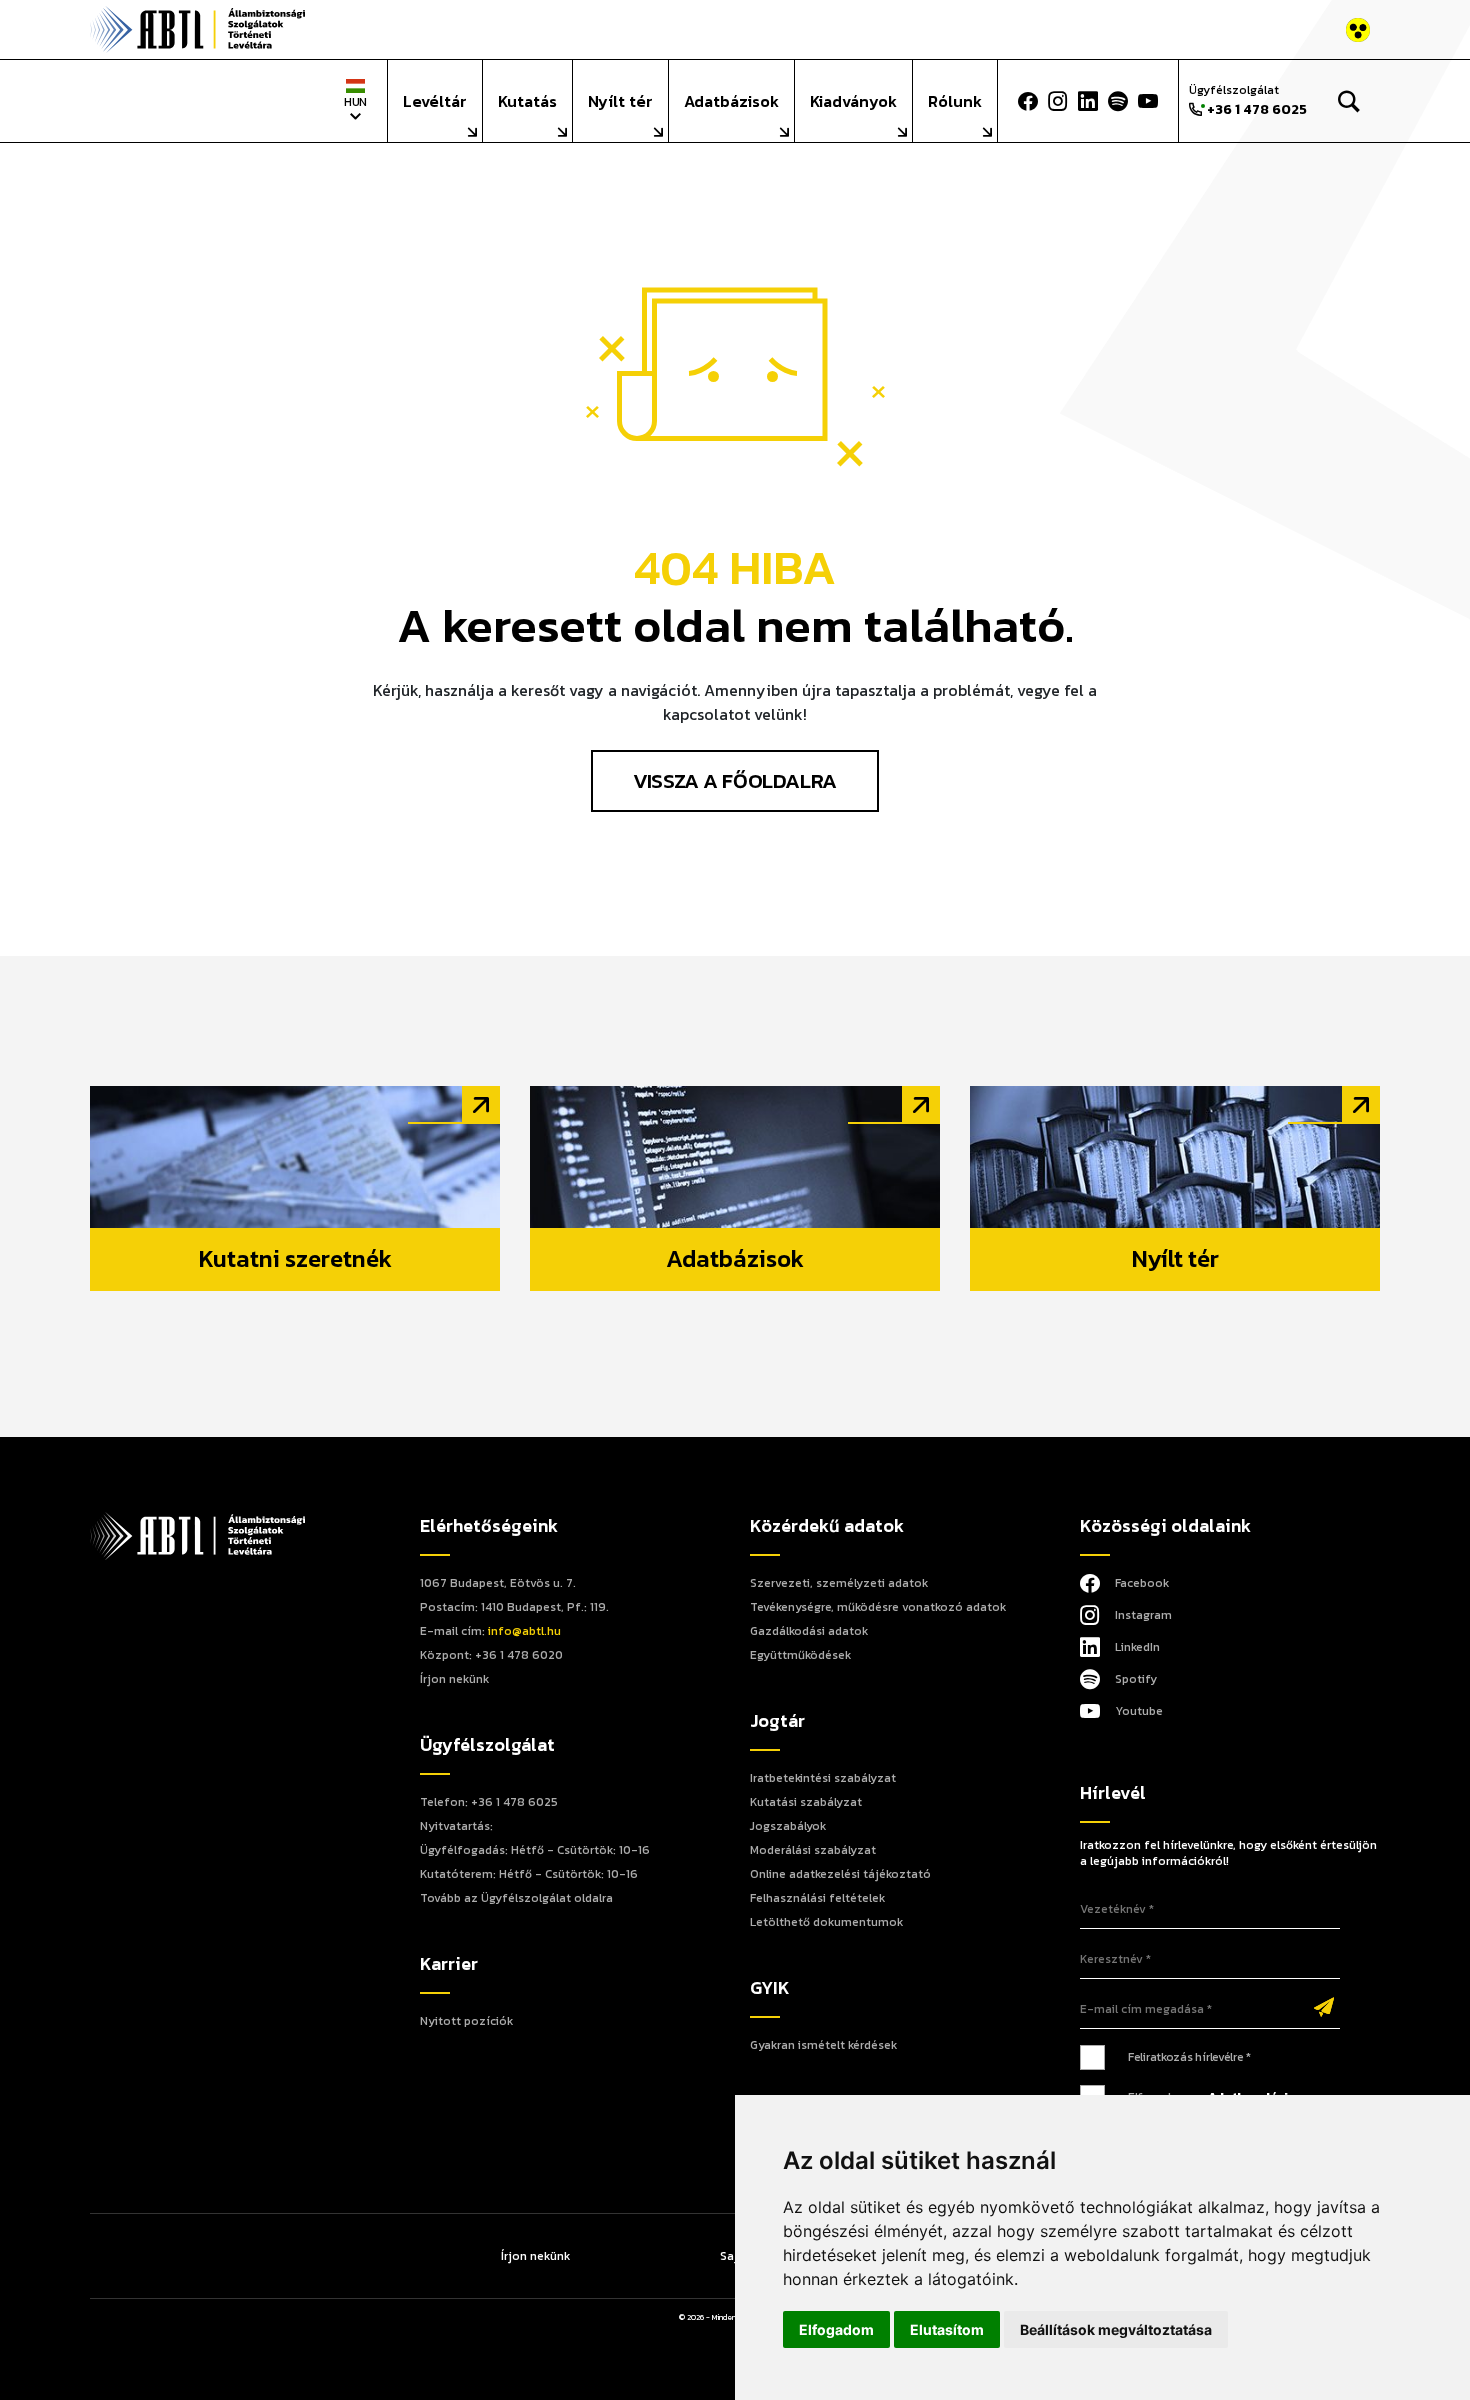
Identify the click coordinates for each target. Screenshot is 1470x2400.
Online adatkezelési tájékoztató (840, 1874)
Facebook (1142, 1583)
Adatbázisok (731, 101)
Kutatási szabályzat (806, 1802)
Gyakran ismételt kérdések (823, 2045)
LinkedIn (1137, 1647)
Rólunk (955, 101)
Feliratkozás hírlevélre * (1189, 2057)
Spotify (1136, 1679)
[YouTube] (1148, 101)
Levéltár (435, 101)
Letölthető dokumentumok (826, 1922)
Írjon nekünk (454, 1679)
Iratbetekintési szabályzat (823, 1778)
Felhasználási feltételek (817, 1898)
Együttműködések (800, 1655)
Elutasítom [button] (947, 2329)
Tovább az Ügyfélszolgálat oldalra (516, 1898)
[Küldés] (1324, 2009)
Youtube (1139, 1711)
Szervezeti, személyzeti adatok (839, 1583)
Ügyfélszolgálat (1248, 100)
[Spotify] (1118, 101)
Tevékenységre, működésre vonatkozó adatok (878, 1607)
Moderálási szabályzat (813, 1850)
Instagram (1143, 1615)
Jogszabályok (788, 1826)
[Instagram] (1058, 101)
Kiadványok (853, 101)
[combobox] (355, 100)
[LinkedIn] (1088, 101)
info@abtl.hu (524, 1631)
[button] (1292, 101)
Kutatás (527, 101)
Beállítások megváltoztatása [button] (1116, 2329)
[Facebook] (1028, 101)
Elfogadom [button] (836, 2329)
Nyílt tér (620, 101)
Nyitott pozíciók (466, 2021)
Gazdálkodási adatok (809, 1631)
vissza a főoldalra (734, 780)
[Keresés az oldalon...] (1348, 101)
